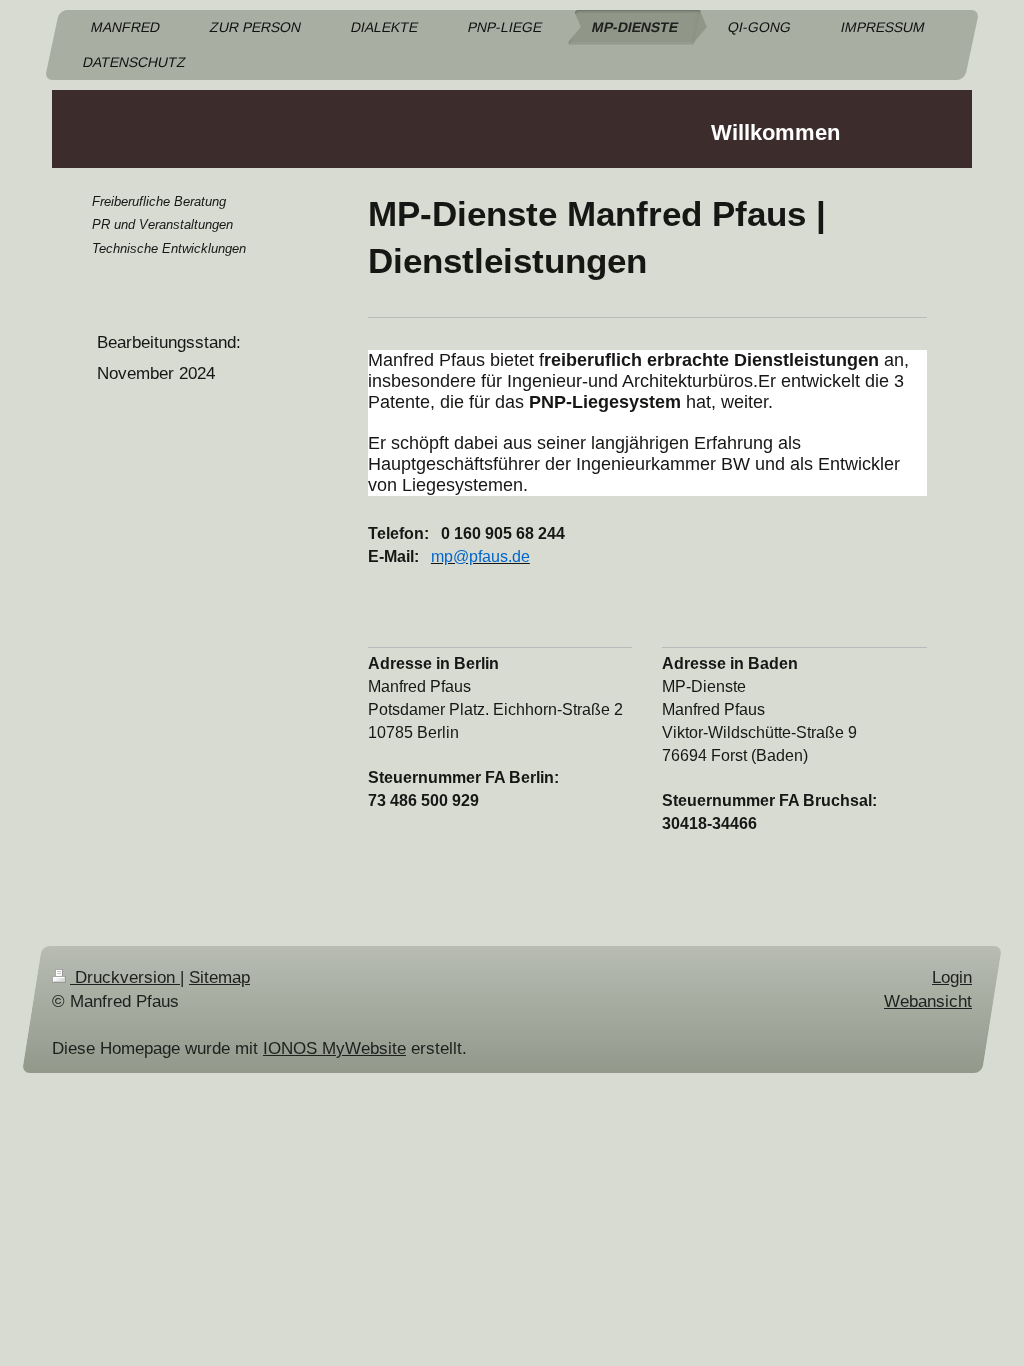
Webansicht (928, 1001)
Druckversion (125, 977)
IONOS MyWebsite (334, 1048)
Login (952, 977)
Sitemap (219, 977)
